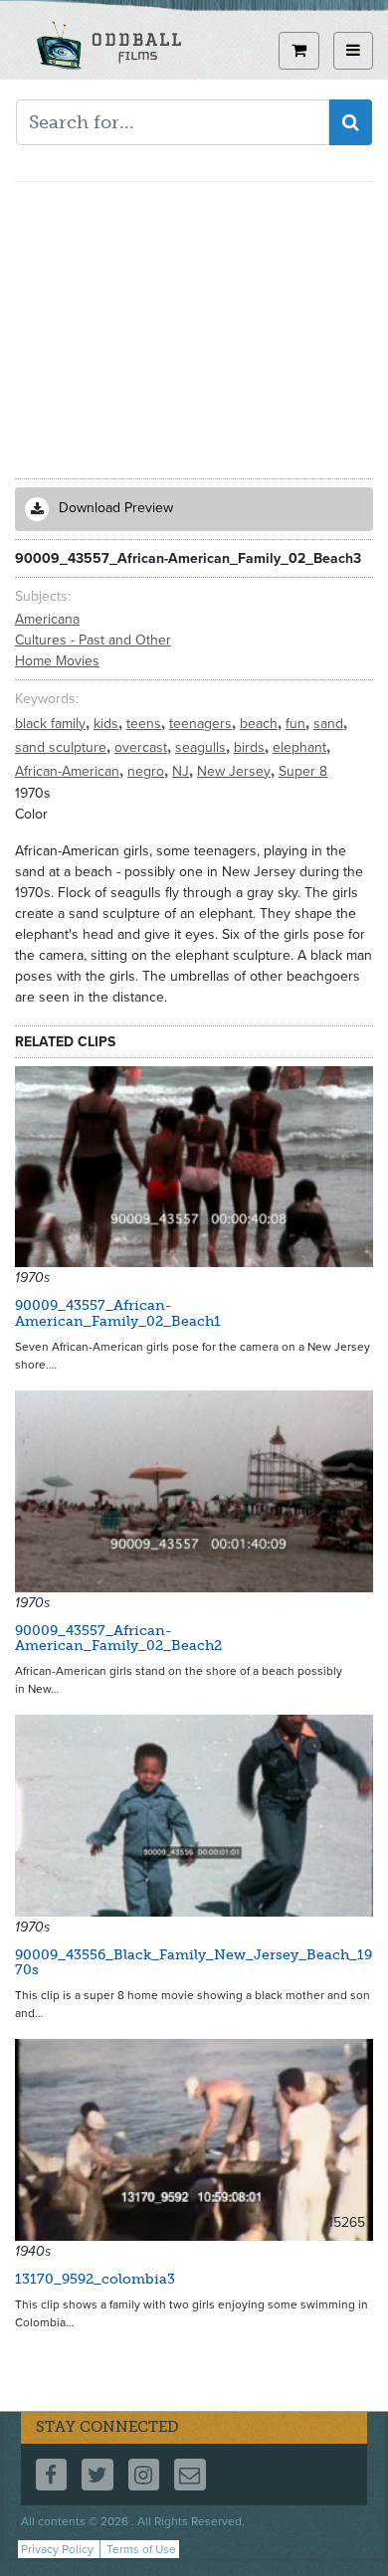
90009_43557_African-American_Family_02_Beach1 (118, 1313)
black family (52, 724)
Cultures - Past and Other (93, 640)
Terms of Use (141, 2549)
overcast (143, 747)
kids (108, 724)
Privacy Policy (57, 2549)
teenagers (202, 724)
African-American (69, 771)
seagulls (202, 747)
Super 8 (303, 771)
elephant (301, 747)
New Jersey (236, 771)
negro (148, 771)
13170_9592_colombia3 (95, 2279)
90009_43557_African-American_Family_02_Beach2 (118, 1638)
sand (330, 724)
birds (251, 747)
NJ (183, 771)
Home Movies (57, 661)
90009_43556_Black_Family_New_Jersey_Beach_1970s (194, 1962)
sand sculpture (63, 747)
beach (261, 724)
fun (297, 724)
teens (146, 724)
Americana (47, 619)
